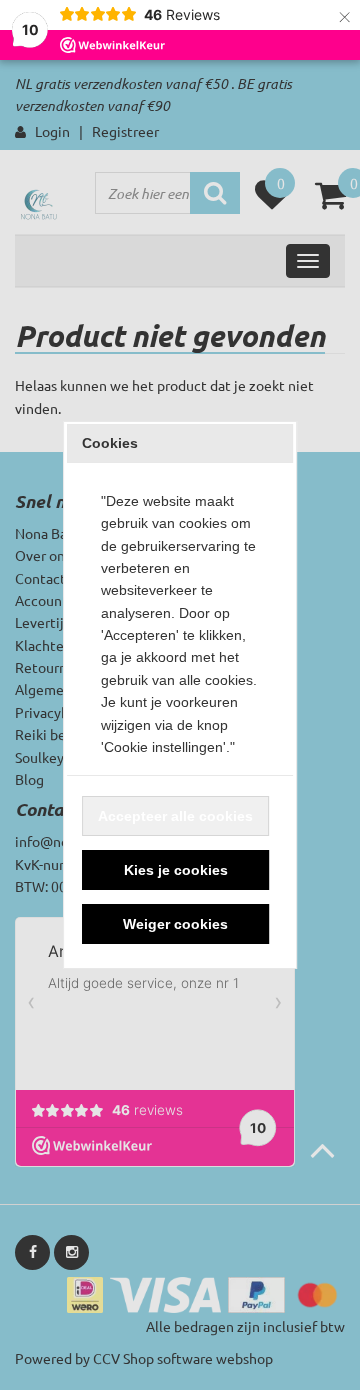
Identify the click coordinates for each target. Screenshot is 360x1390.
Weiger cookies (175, 924)
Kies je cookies (176, 870)
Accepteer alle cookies (175, 816)
